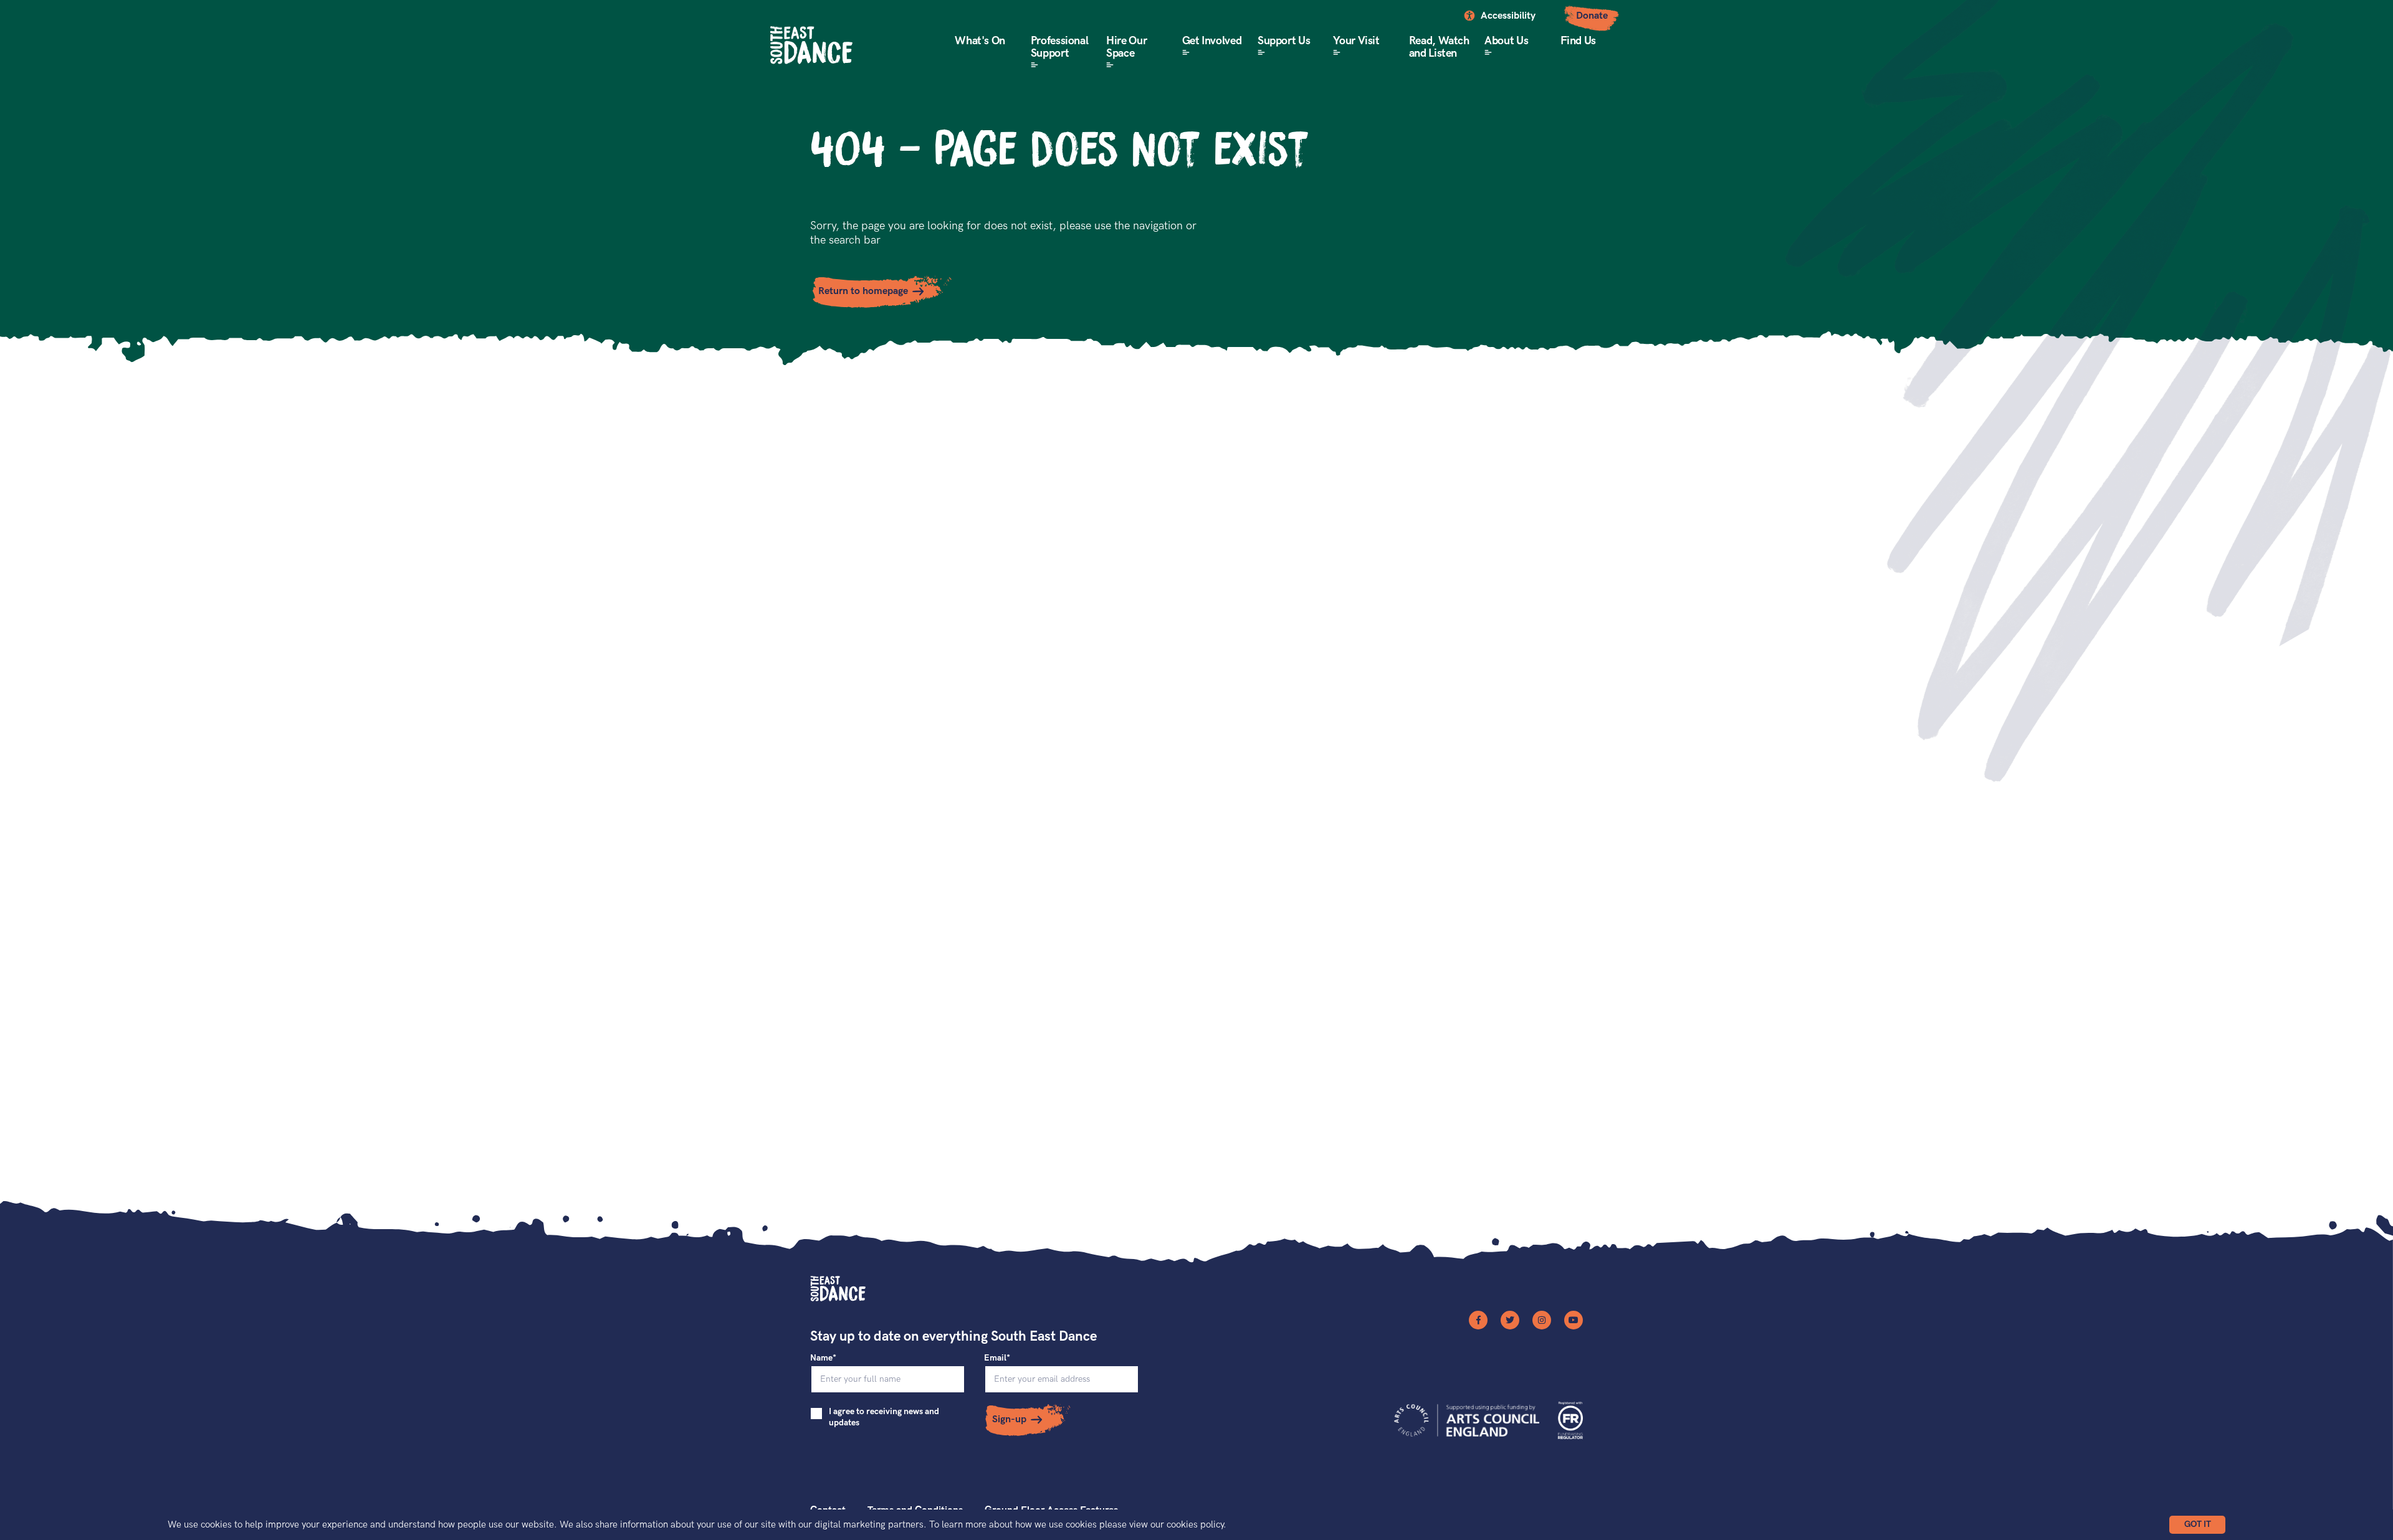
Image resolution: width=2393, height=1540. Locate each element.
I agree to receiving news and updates (884, 1417)
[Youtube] (1574, 1320)
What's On (980, 41)
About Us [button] (1506, 41)
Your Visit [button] (1356, 41)
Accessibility (1508, 16)
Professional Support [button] (1060, 47)
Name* (823, 1358)
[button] (2197, 1525)
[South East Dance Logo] (811, 45)
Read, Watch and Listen (1439, 47)
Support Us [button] (1284, 41)
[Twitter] (1510, 1320)
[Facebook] (1478, 1320)
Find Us (1578, 41)
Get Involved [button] (1212, 41)
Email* (997, 1358)
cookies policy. (1196, 1524)
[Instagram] (1542, 1320)
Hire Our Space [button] (1126, 47)
